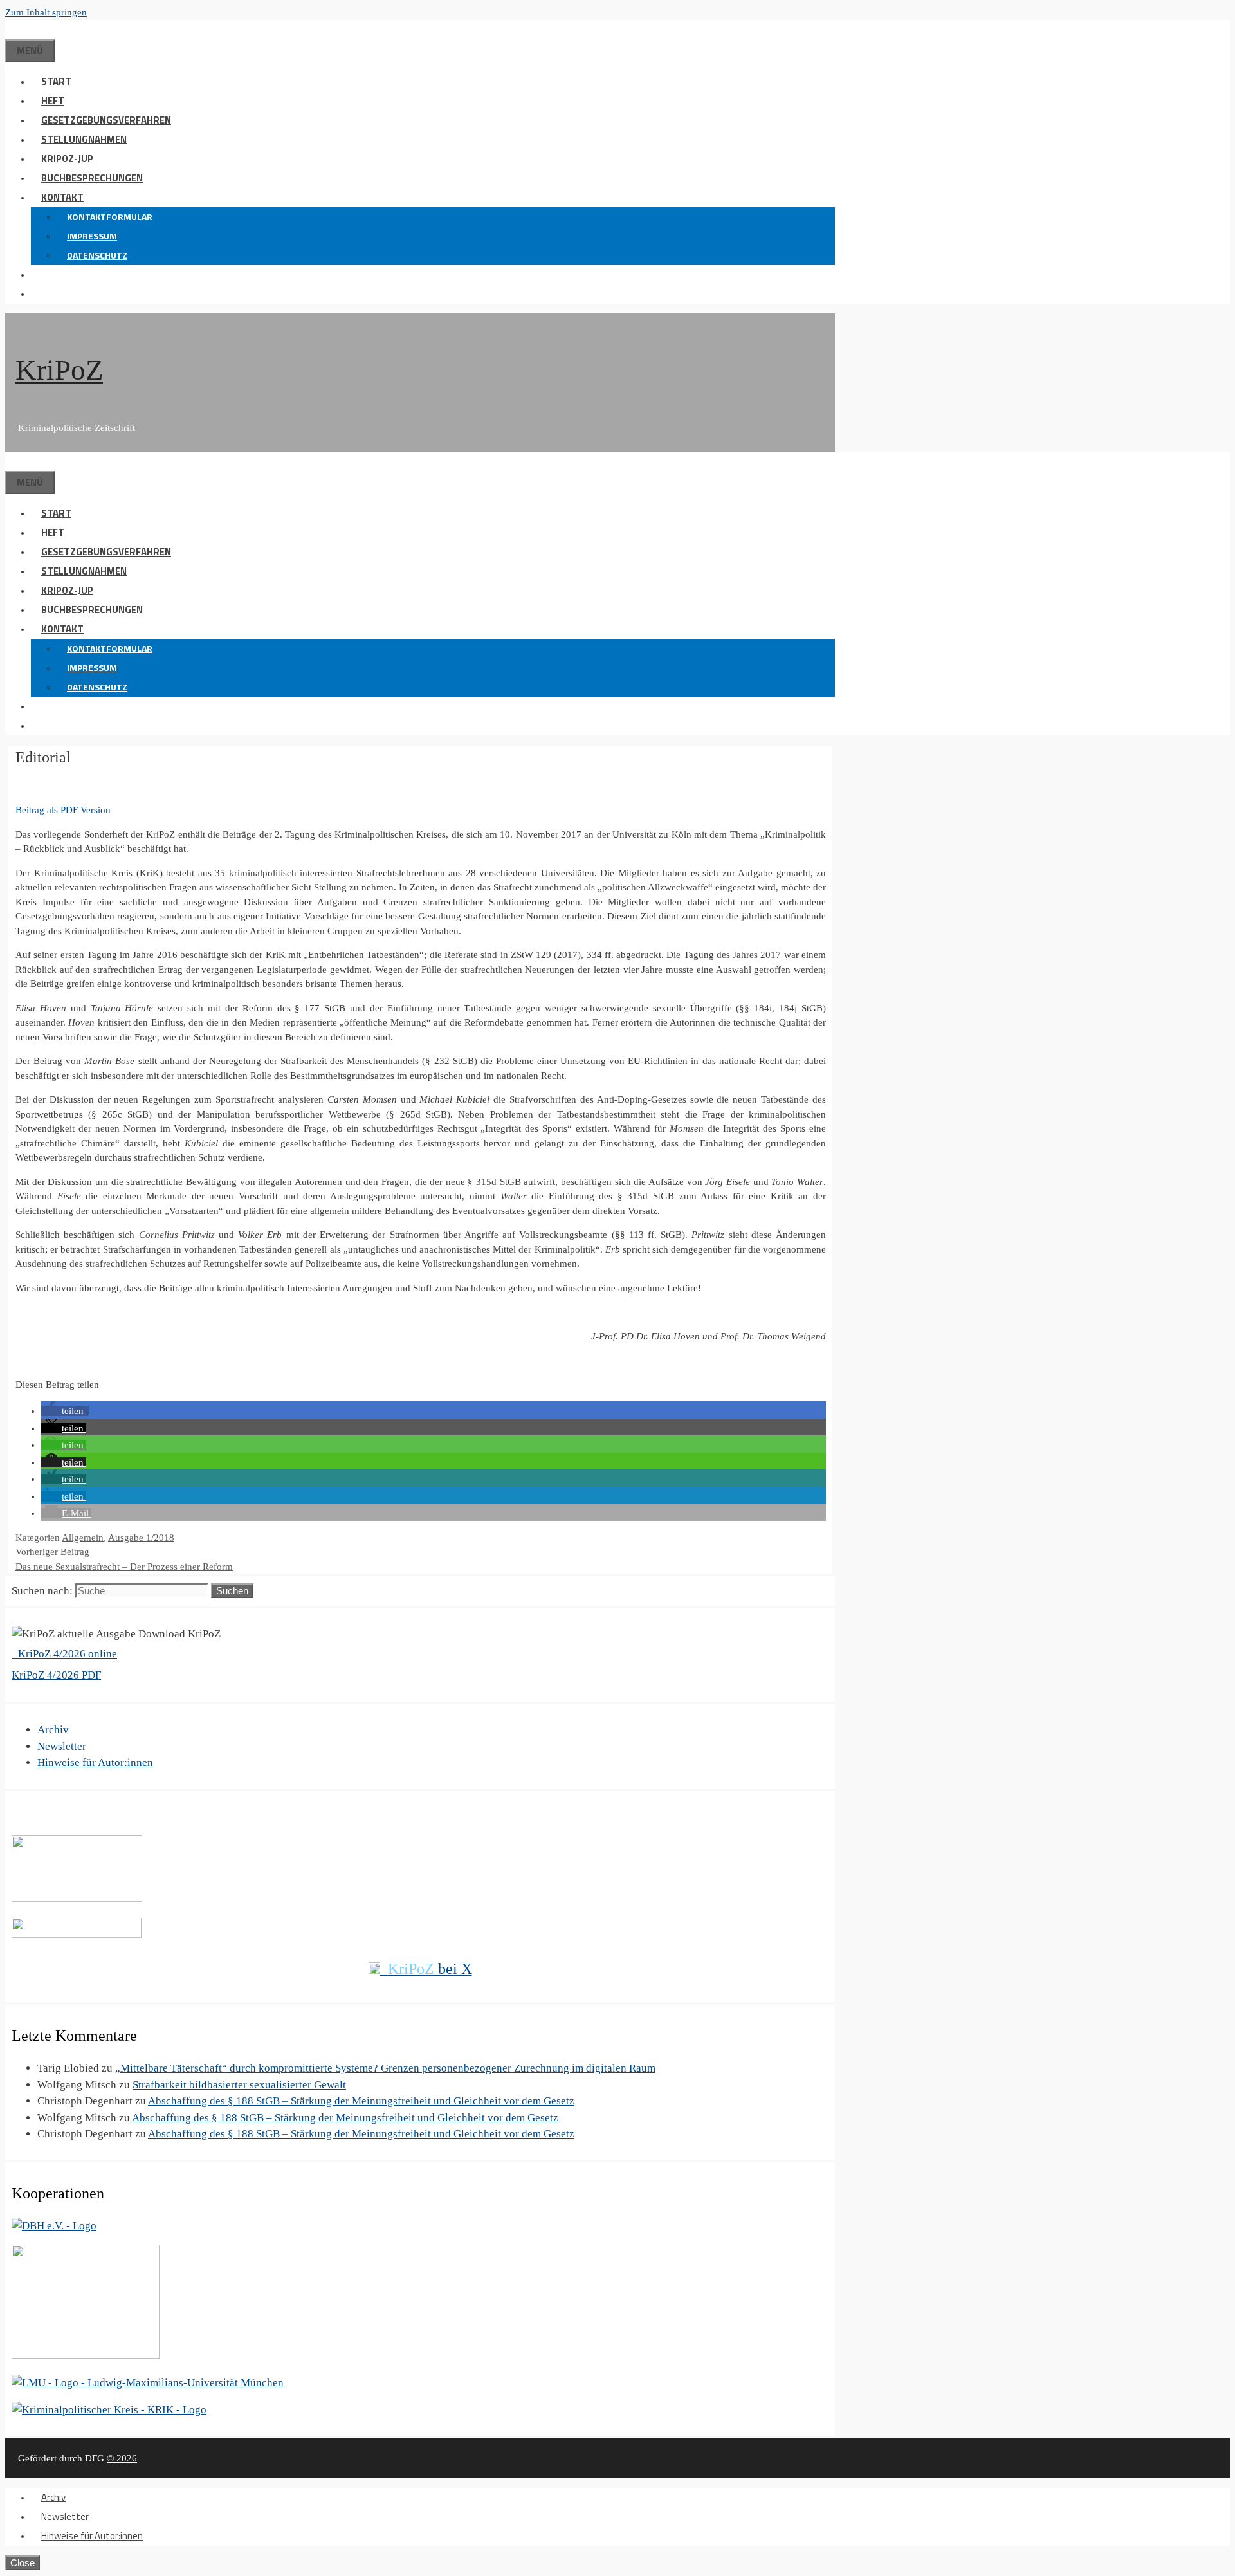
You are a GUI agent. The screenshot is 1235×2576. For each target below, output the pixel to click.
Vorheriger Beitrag (52, 1552)
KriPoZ (59, 370)
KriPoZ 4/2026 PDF (56, 1675)
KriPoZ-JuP (67, 159)
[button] (41, 274)
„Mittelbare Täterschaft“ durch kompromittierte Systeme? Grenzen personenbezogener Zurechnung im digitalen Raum (385, 2068)
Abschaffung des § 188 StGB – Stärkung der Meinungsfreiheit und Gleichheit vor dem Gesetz (361, 2101)
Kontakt (62, 197)
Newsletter (62, 1746)
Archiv (53, 1730)
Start (56, 81)
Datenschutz (97, 255)
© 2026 (122, 2458)
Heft (53, 101)
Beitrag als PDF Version (63, 810)
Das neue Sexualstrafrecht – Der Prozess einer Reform (124, 1567)
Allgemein (83, 1538)
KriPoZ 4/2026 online (66, 1654)
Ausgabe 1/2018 (141, 1538)
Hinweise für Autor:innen (95, 1762)
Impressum (92, 236)
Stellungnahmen (84, 139)
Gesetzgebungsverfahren (106, 120)
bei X (430, 1969)
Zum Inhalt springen (46, 12)
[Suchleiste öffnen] (15, 29)
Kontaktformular (110, 216)
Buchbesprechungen (92, 178)
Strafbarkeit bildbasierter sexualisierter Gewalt (239, 2085)
